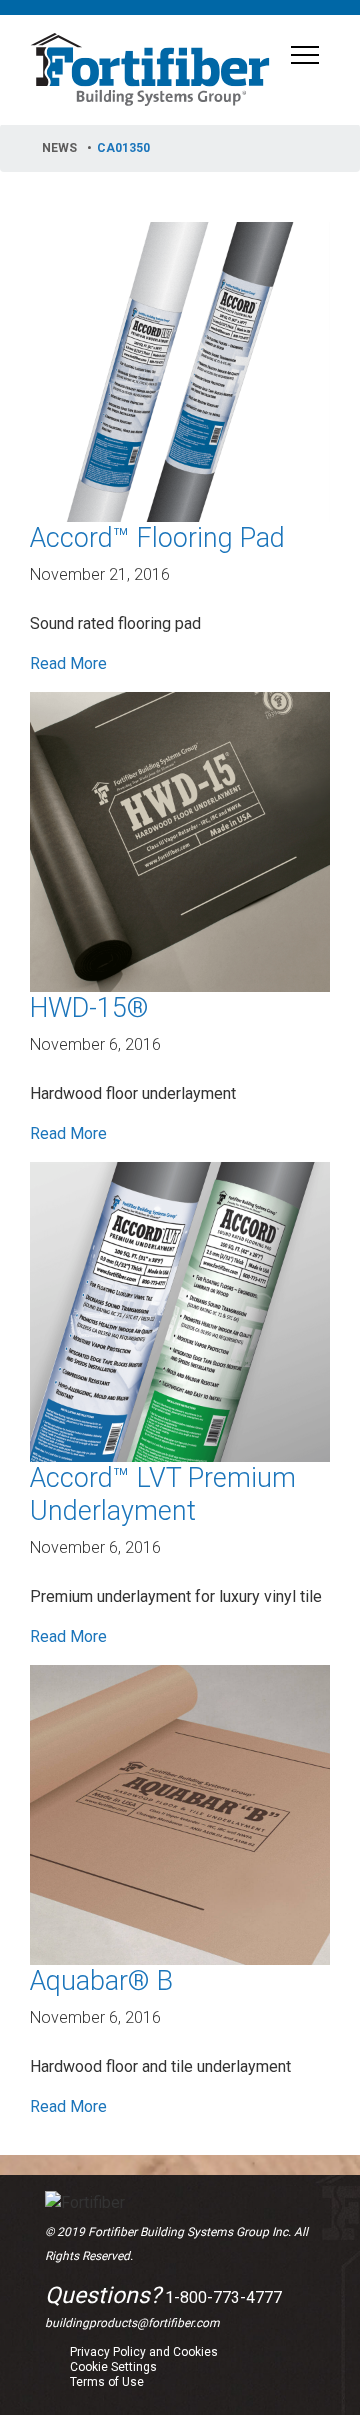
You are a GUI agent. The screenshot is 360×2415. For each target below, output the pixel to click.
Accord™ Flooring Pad (157, 538)
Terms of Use (107, 2382)
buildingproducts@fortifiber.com (132, 2323)
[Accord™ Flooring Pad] (180, 370)
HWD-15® (89, 1008)
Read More (68, 663)
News (59, 148)
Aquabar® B (101, 1981)
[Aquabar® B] (180, 1813)
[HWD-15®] (180, 840)
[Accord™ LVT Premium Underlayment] (180, 1310)
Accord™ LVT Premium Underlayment (163, 1494)
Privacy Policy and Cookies (144, 2352)
